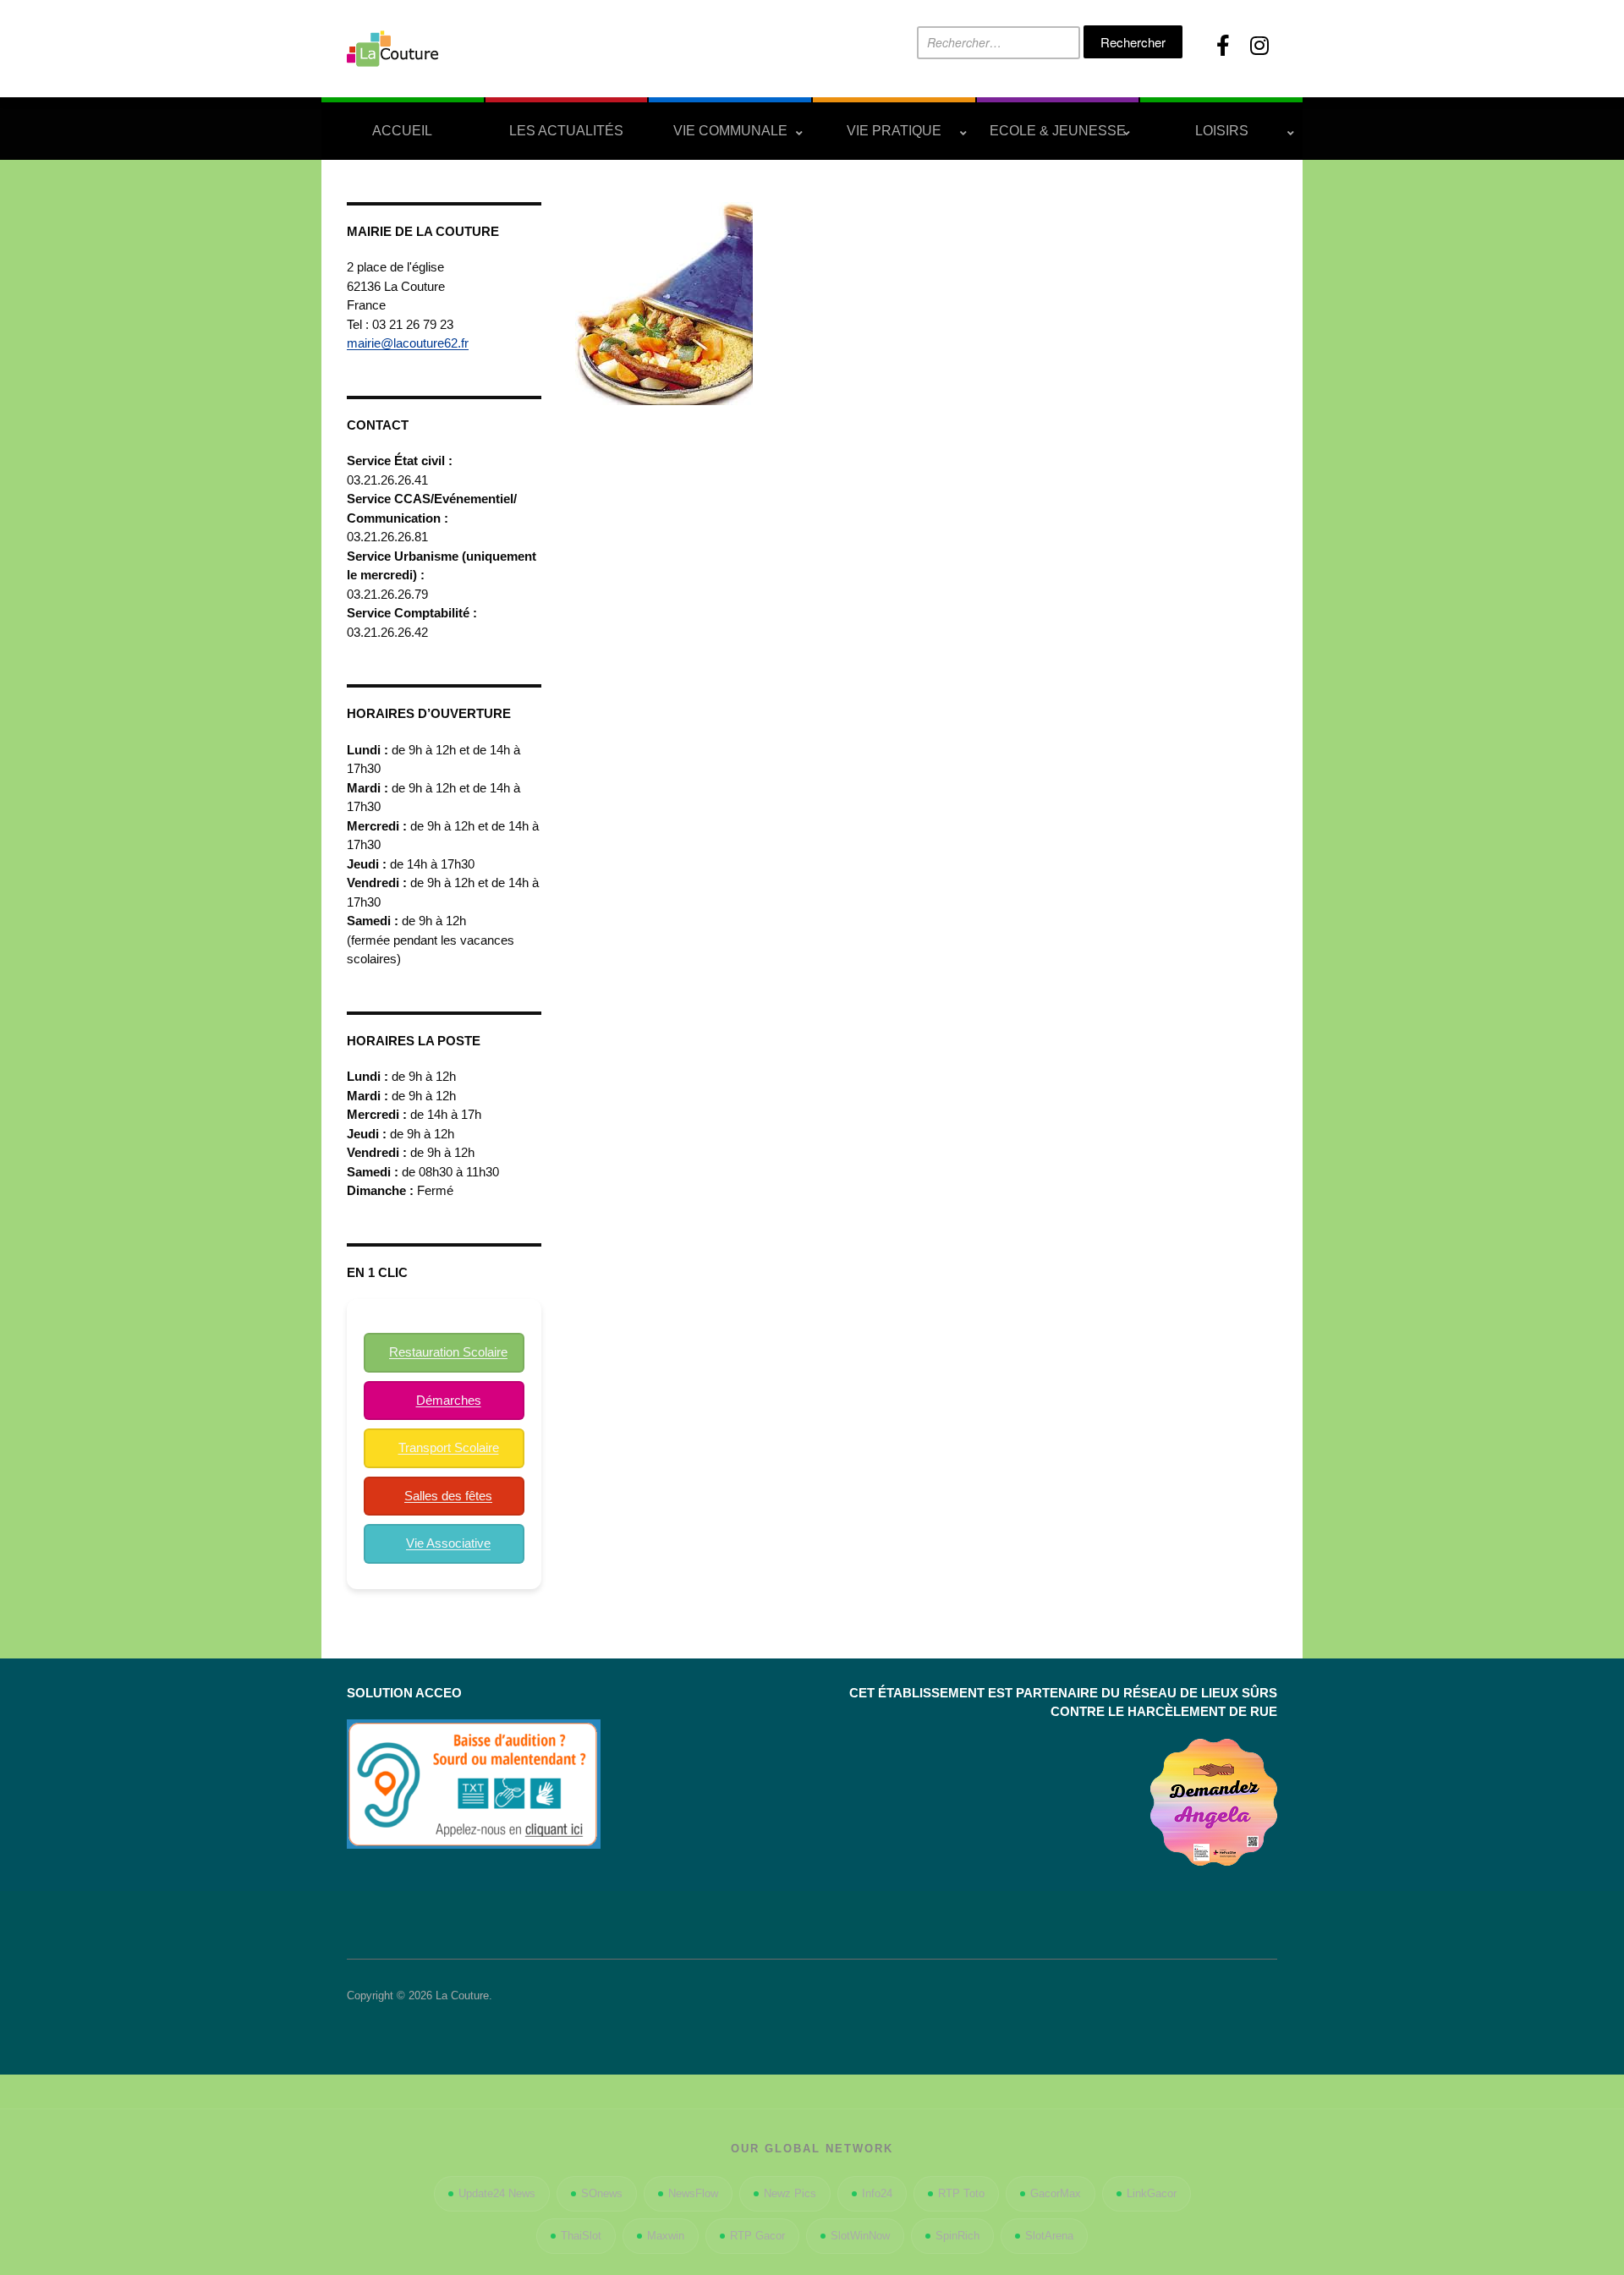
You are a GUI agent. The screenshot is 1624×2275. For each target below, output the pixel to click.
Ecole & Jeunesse (1058, 131)
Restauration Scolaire (448, 1352)
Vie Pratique (894, 131)
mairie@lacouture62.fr (408, 343)
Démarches (449, 1400)
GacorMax (1056, 2193)
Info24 (877, 2193)
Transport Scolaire (449, 1447)
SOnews (602, 2193)
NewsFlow (693, 2193)
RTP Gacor (757, 2236)
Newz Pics (790, 2193)
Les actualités (566, 131)
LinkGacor (1152, 2193)
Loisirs (1222, 131)
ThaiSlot (581, 2236)
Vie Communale (730, 131)
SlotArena (1049, 2236)
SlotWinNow (860, 2236)
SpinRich (957, 2236)
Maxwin (666, 2236)
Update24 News (497, 2193)
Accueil (402, 131)
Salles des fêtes (448, 1496)
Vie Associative (448, 1543)
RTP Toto (961, 2193)
